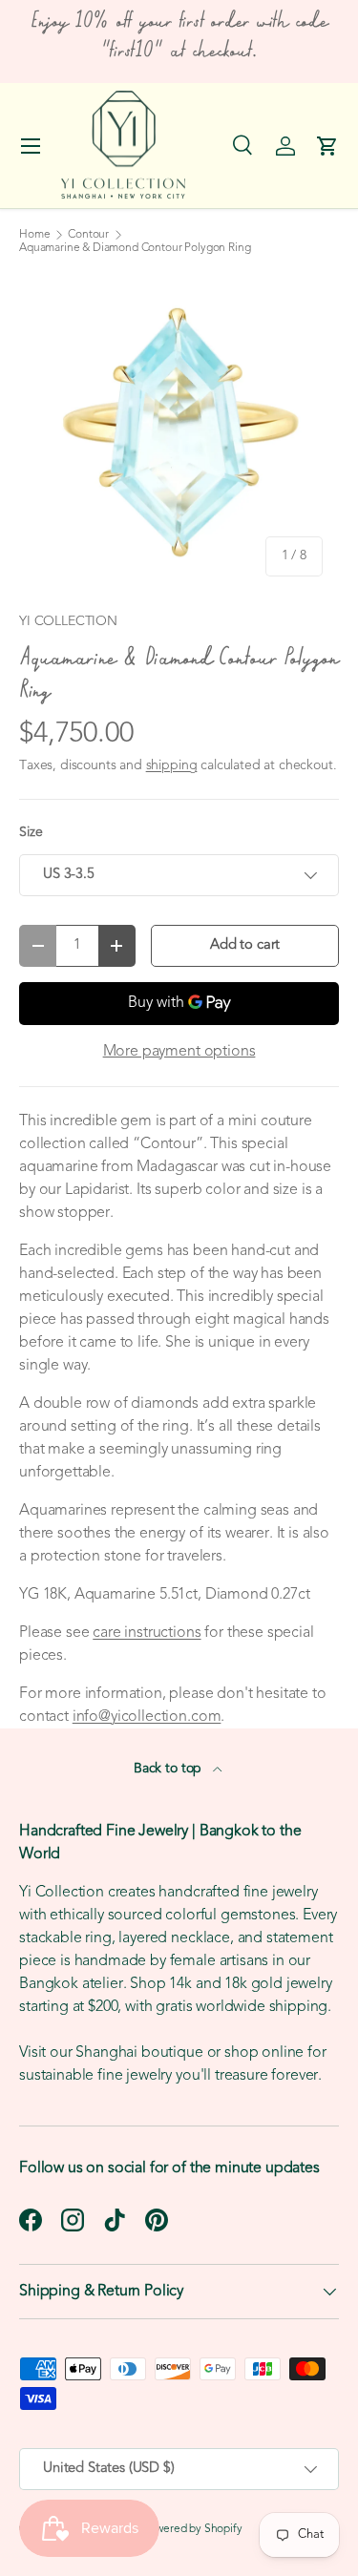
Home (34, 235)
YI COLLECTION (68, 622)
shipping (172, 766)
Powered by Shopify (193, 2529)
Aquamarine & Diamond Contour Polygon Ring (135, 248)
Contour (88, 235)
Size (31, 833)
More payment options (179, 1052)
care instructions (147, 1633)
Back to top (169, 1769)
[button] (327, 146)
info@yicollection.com (147, 1717)
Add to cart (245, 945)
